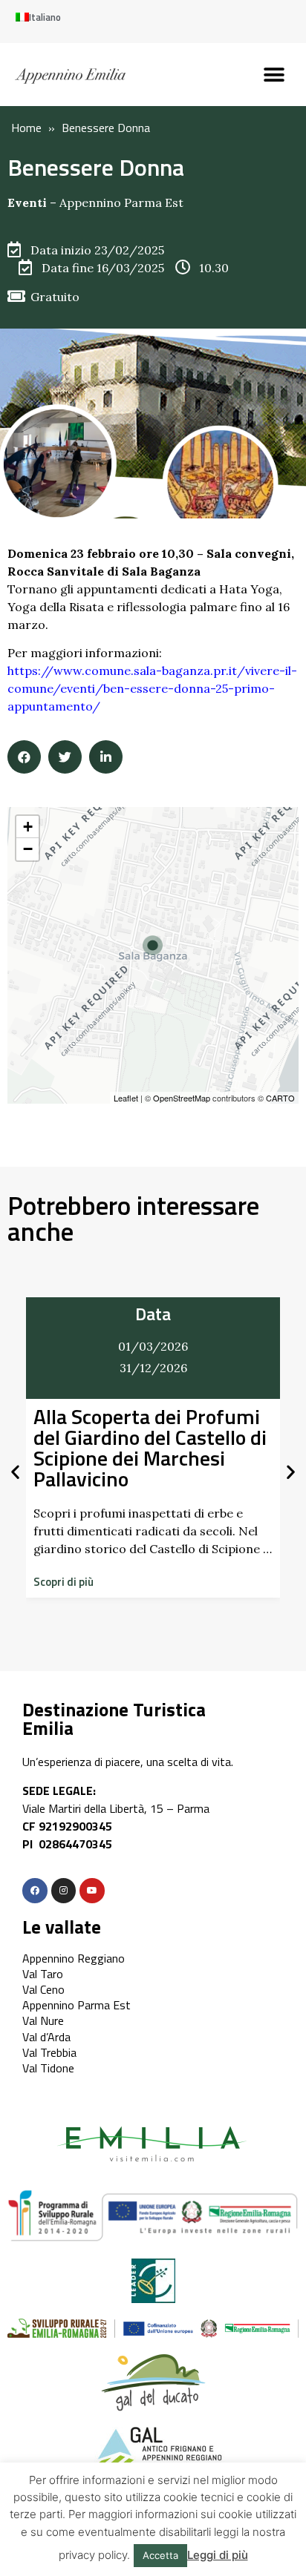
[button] (274, 75)
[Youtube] (92, 1891)
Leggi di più (218, 2555)
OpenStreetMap (182, 1098)
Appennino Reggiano (74, 1958)
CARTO (280, 1098)
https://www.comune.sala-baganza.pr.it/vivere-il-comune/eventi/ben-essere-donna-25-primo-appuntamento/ (152, 688)
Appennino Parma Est (121, 202)
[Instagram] (64, 1891)
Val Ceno (43, 1989)
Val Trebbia (49, 2052)
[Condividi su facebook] (24, 757)
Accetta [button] (160, 2555)
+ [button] (28, 827)
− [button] (28, 849)
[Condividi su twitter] (65, 757)
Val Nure (43, 2020)
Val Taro (43, 1974)
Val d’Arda (46, 2037)
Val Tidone (48, 2068)
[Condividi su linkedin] (106, 757)
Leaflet (126, 1098)
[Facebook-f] (35, 1891)
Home (26, 128)
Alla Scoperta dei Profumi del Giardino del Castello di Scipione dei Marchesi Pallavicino (150, 1447)
